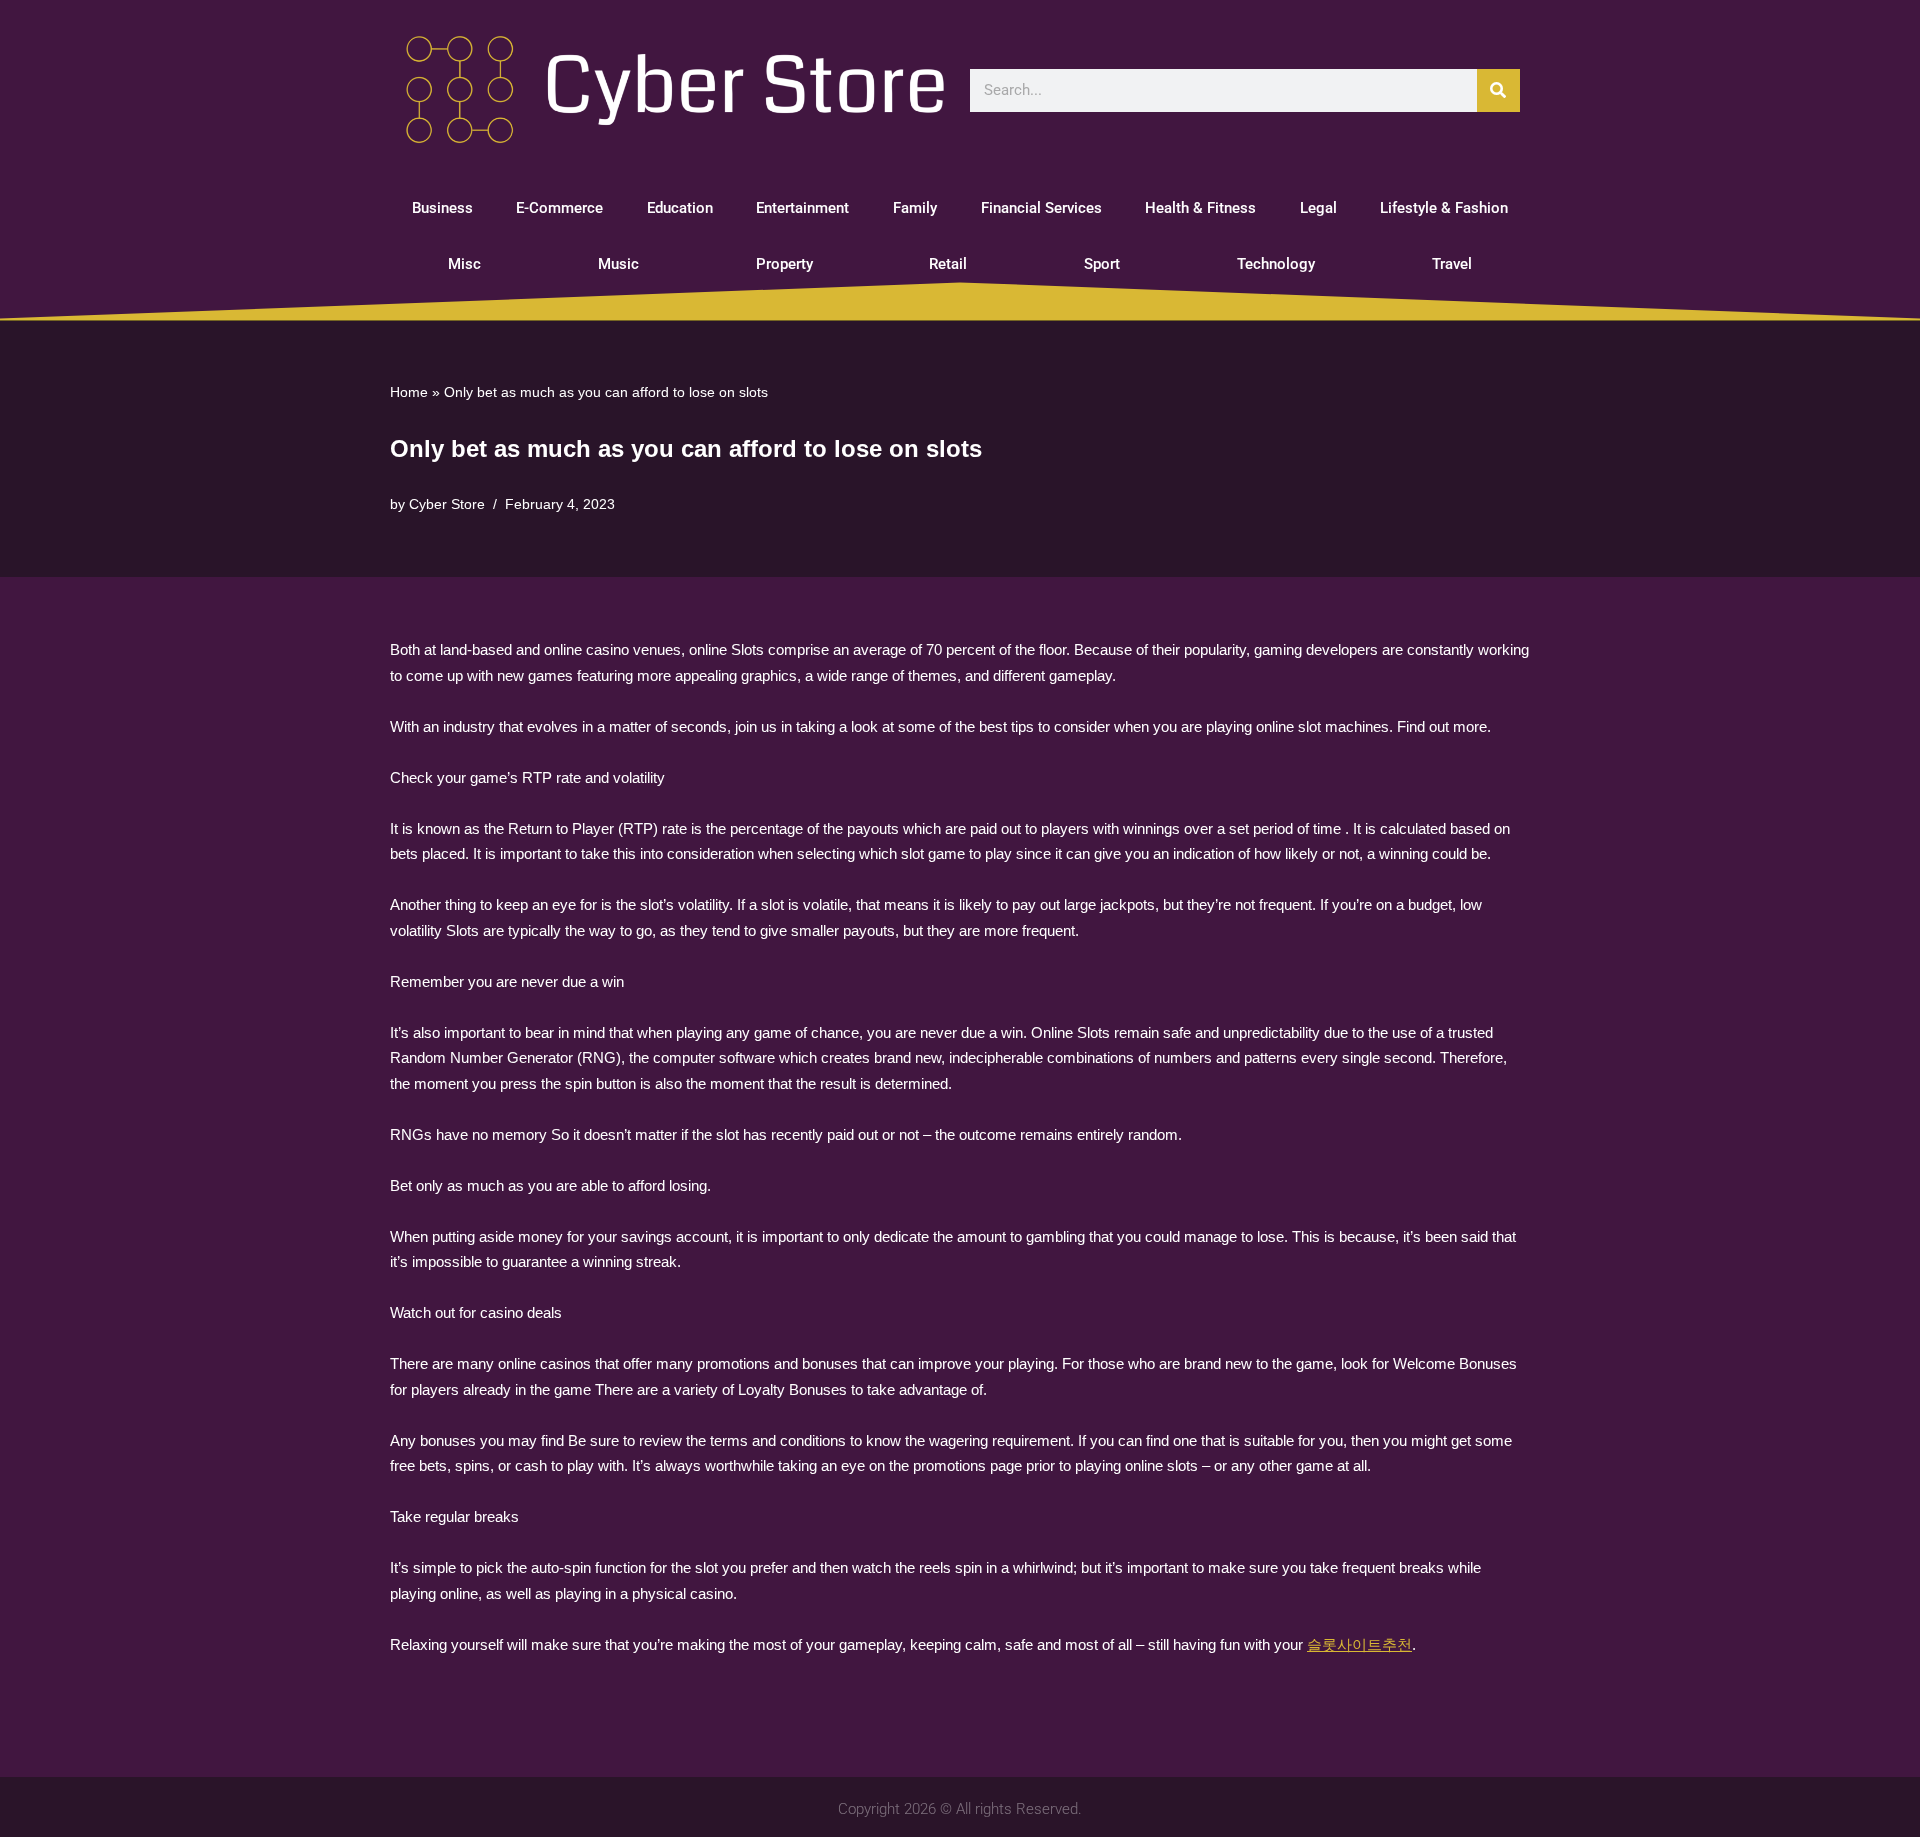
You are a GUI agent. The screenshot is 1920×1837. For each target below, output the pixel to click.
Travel (1452, 264)
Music (618, 264)
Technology (1276, 264)
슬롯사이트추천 (1359, 1644)
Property (784, 264)
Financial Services (1041, 208)
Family (915, 208)
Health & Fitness (1200, 208)
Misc (464, 264)
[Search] (1498, 90)
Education (680, 208)
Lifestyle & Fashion (1444, 208)
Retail (948, 264)
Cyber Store (447, 504)
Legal (1318, 208)
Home (409, 392)
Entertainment (802, 208)
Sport (1102, 264)
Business (442, 208)
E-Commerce (559, 208)
